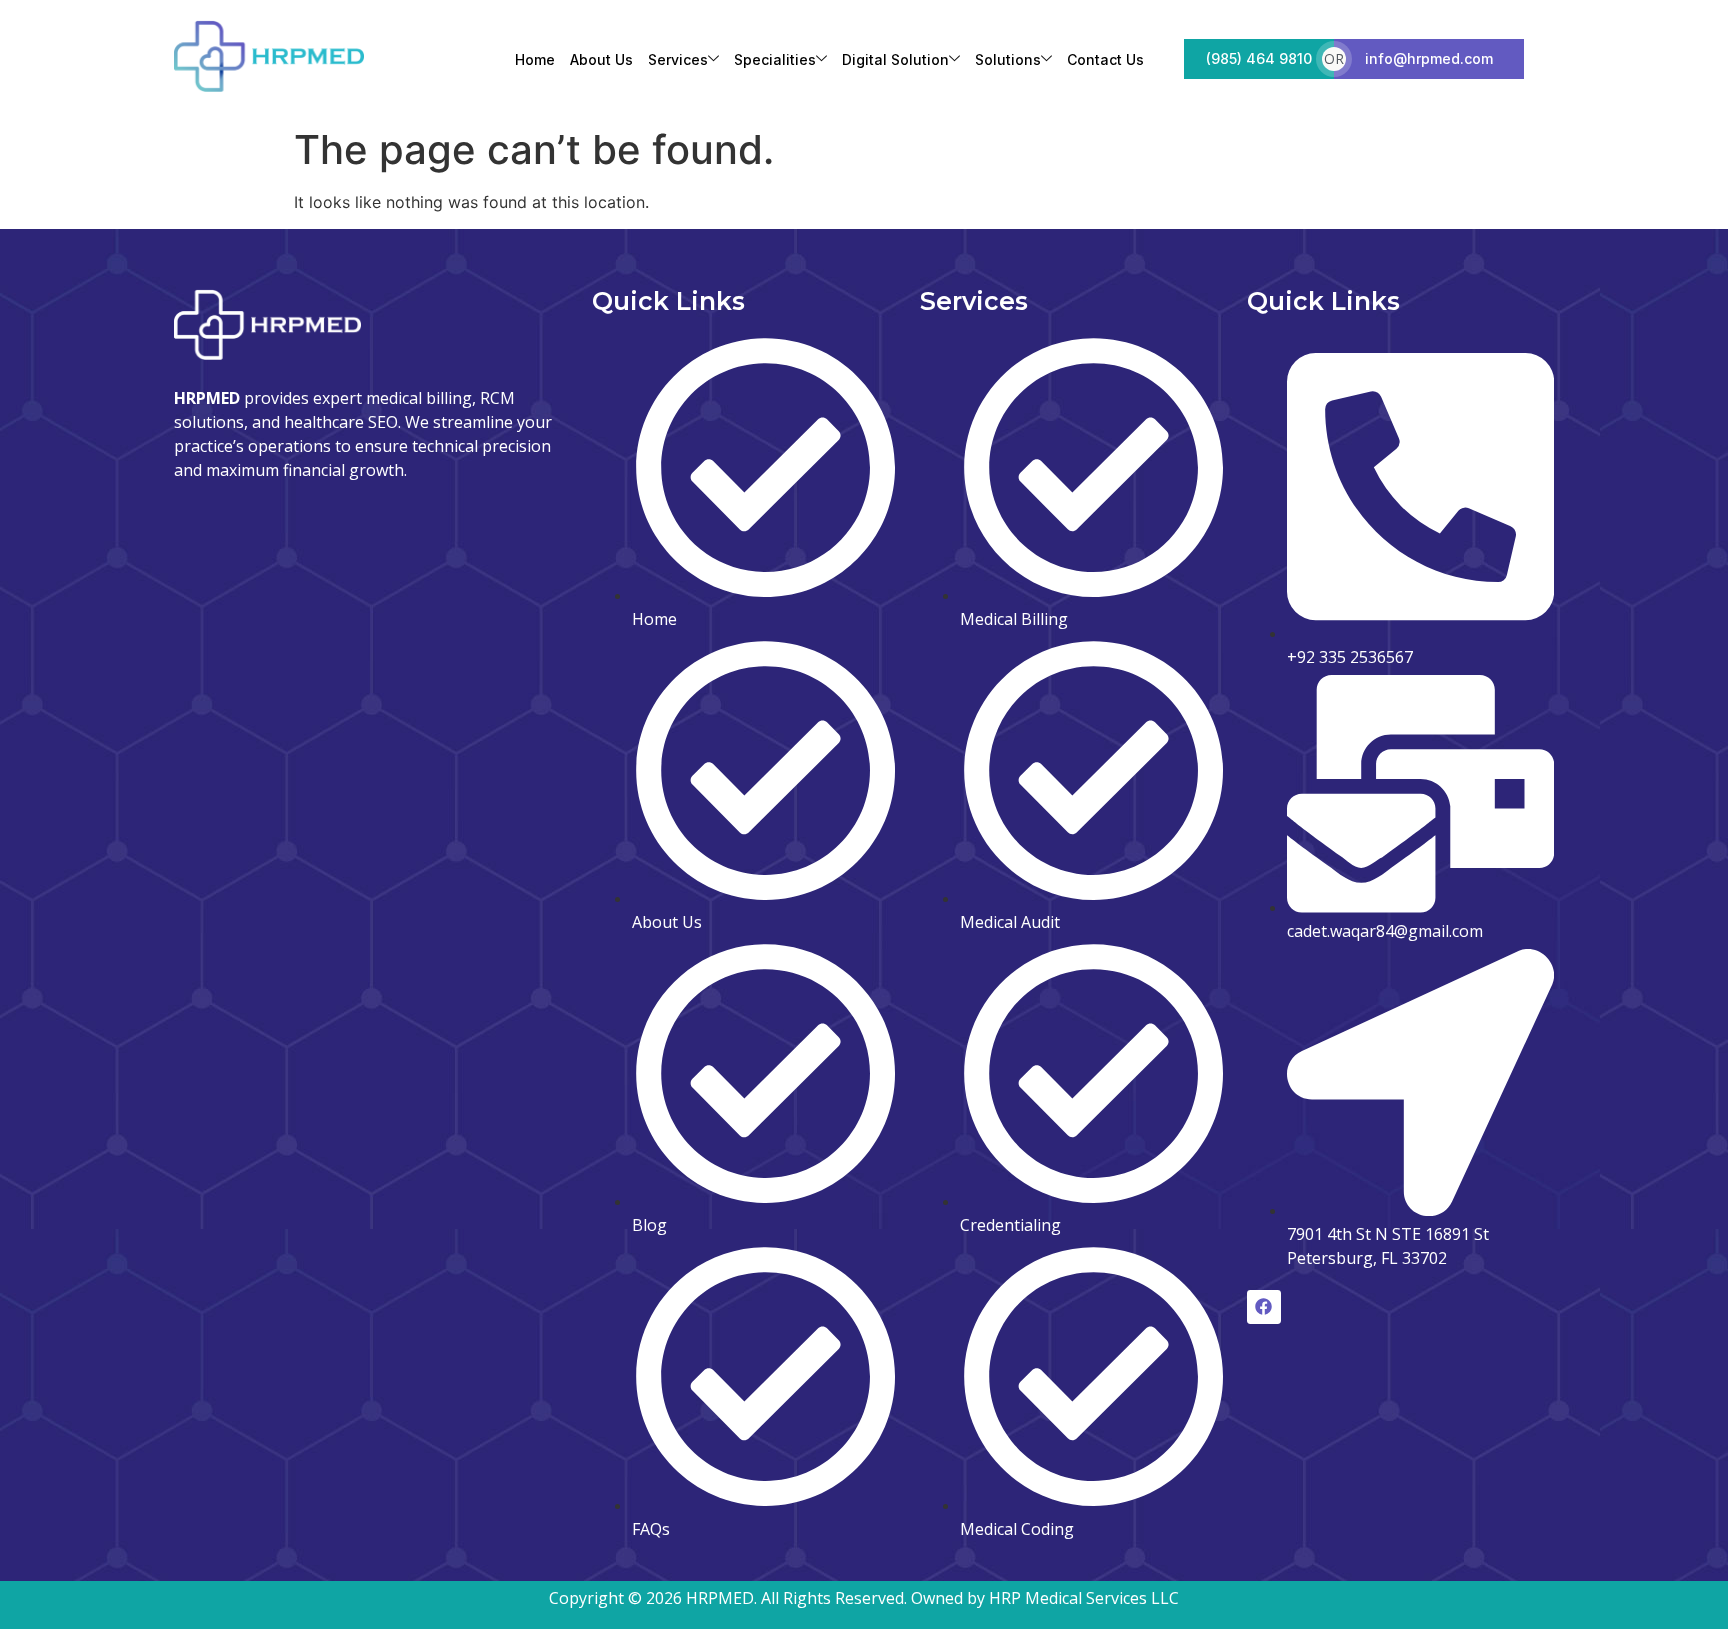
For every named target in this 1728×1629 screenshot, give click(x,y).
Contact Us (1105, 59)
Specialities (775, 59)
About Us (601, 59)
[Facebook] (1264, 1307)
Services (678, 59)
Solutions (1008, 59)
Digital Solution (895, 59)
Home (535, 59)
